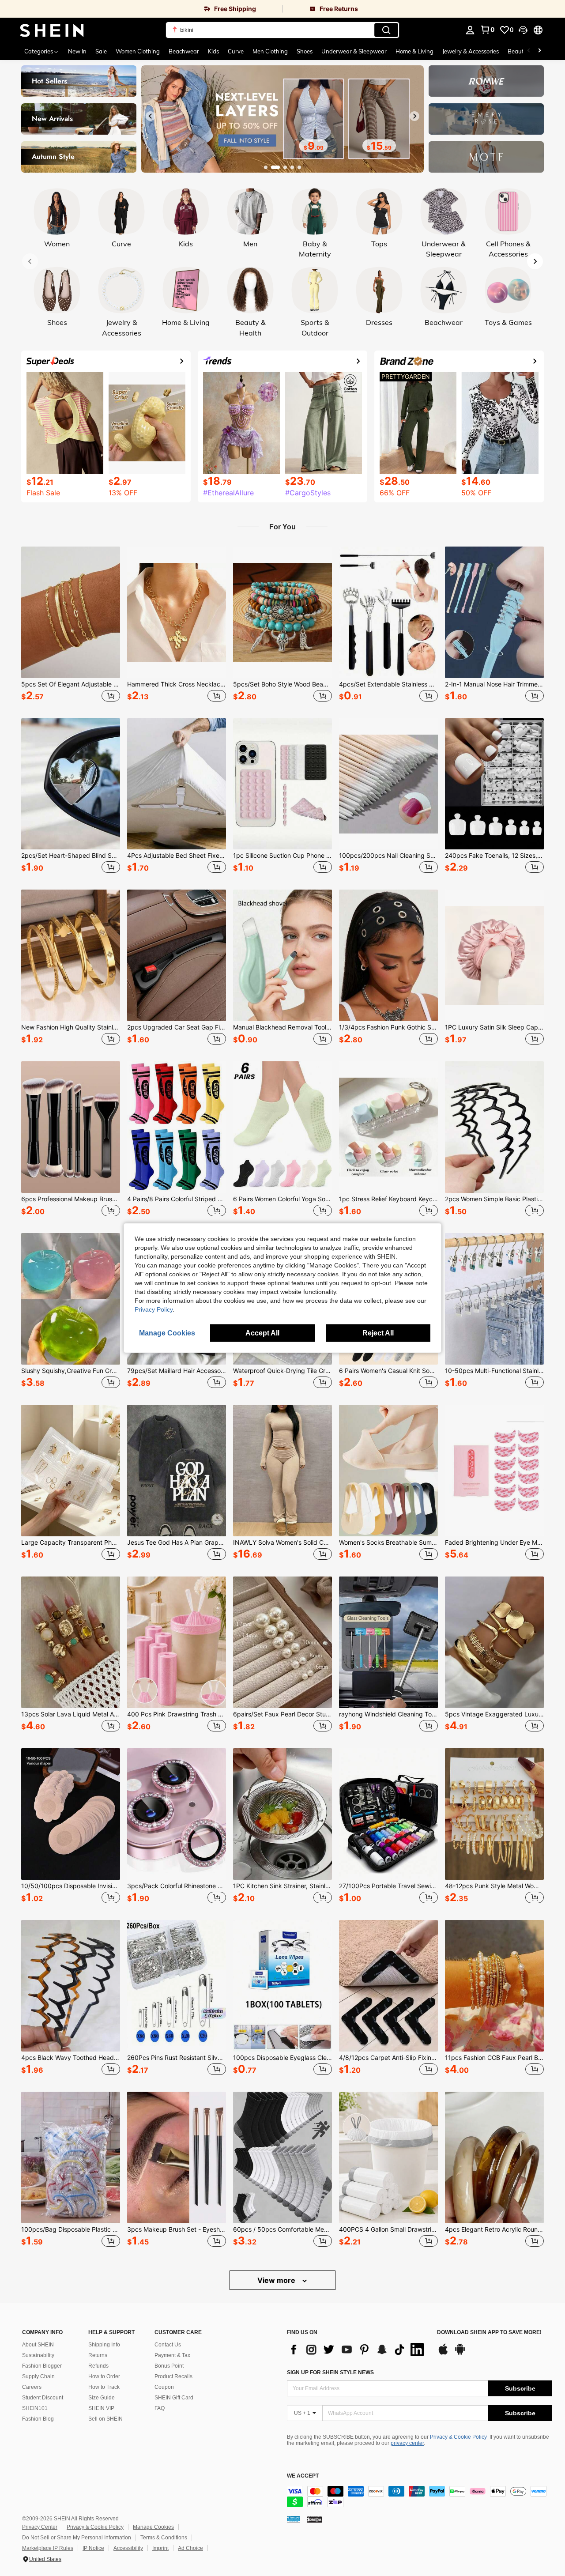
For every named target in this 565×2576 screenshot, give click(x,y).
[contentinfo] (419, 2497)
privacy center (407, 2443)
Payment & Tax (172, 2355)
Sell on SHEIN (105, 2419)
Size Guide (102, 2398)
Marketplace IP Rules (48, 2548)
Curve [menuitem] (236, 51)
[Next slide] (414, 116)
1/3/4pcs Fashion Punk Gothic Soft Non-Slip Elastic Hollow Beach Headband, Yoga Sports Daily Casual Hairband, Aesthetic (388, 1027)
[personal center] (470, 30)
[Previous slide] (151, 116)
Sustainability (38, 2355)
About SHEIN (38, 2345)
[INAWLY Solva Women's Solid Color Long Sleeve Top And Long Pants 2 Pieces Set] (282, 1471)
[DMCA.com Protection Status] (315, 2519)
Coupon (164, 2387)
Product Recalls (173, 2376)
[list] (358, 2350)
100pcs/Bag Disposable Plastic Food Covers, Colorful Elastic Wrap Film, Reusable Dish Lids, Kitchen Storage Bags (71, 2229)
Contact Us (168, 2345)
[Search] (386, 30)
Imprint (160, 2548)
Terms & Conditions (164, 2538)
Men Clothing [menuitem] (270, 51)
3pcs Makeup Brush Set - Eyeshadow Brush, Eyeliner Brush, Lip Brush (177, 2229)
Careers (32, 2387)
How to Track (104, 2387)
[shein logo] (52, 30)
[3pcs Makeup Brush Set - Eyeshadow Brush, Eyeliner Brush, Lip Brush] (177, 2157)
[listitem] (71, 625)
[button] (523, 30)
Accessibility (128, 2548)
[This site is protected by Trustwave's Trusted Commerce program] (294, 2519)
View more (277, 2280)
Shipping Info (104, 2345)
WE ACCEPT (303, 2476)
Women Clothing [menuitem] (138, 51)
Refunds (98, 2366)
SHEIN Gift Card (174, 2398)
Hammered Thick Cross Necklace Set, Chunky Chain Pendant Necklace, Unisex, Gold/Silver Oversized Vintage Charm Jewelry (177, 684)
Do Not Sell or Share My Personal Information (77, 2538)
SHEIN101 (35, 2408)
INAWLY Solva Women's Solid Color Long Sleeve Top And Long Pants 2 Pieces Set (282, 1543)
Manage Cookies (153, 2527)
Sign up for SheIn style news (330, 2372)
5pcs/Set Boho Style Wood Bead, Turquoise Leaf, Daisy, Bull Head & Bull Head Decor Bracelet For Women (282, 684)
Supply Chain (38, 2376)
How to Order (104, 2376)
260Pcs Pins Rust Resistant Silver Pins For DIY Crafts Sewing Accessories (177, 2058)
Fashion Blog (38, 2419)
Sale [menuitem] (101, 51)
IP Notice (93, 2548)
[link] (141, 9)
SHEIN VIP (101, 2408)
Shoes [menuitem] (305, 51)
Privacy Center (40, 2527)
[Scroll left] (529, 51)
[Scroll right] (539, 51)
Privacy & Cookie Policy (458, 2437)
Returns (98, 2355)
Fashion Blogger (42, 2366)
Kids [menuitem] (213, 51)
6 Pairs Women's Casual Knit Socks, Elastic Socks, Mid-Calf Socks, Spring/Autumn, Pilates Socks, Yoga (388, 1371)
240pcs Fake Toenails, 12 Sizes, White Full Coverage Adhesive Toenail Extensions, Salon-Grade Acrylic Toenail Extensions (494, 856)
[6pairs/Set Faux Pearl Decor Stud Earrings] (282, 1642)
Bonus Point (169, 2366)
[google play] (460, 2353)
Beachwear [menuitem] (184, 51)
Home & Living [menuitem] (414, 51)
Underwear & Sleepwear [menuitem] (354, 51)
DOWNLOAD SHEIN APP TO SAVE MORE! (489, 2333)
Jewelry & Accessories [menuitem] (471, 51)
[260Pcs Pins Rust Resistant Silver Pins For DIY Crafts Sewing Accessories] (177, 1986)
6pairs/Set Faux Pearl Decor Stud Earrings (282, 1714)
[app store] (443, 2353)
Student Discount (43, 2398)
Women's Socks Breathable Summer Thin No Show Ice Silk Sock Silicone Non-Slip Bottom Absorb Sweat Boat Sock (388, 1543)
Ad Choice (190, 2548)
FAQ (160, 2408)
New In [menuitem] (77, 51)
